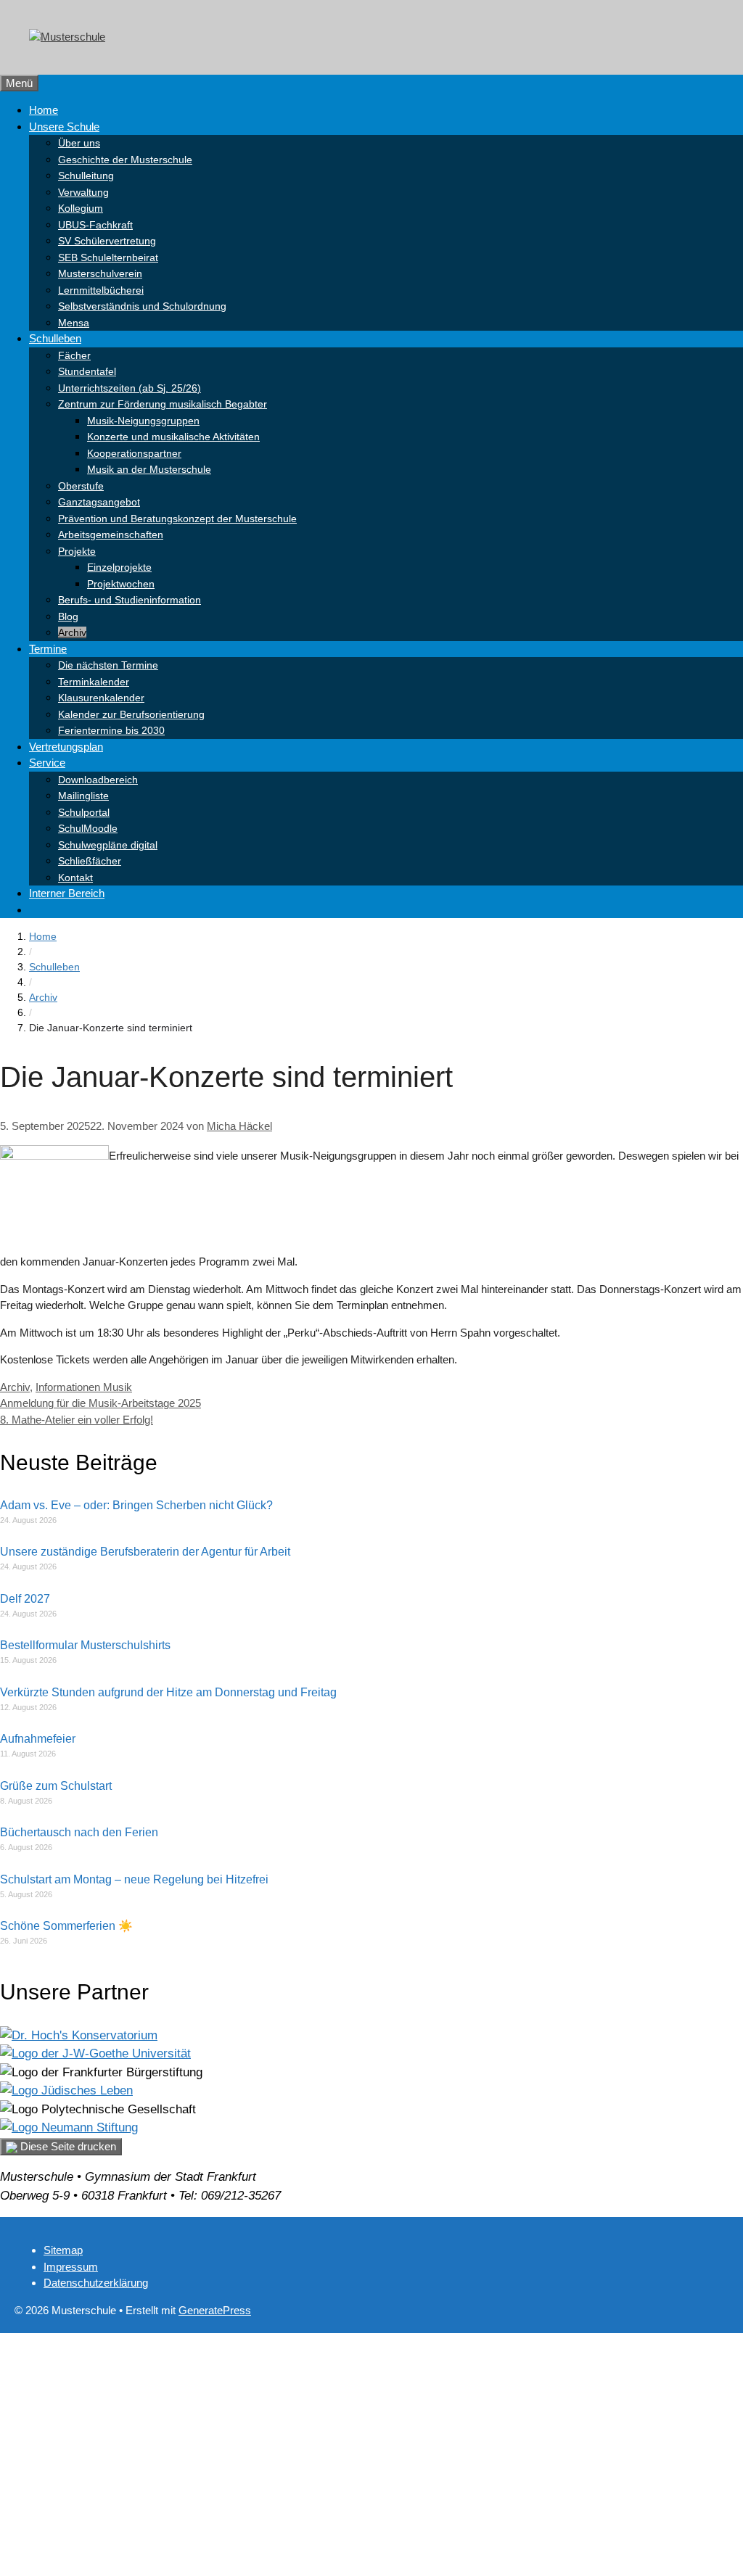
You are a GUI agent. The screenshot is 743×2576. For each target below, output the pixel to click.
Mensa (74, 323)
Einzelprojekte (119, 567)
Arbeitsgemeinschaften (111, 534)
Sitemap (63, 2250)
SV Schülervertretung (107, 241)
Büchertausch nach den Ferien (79, 1832)
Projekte (77, 551)
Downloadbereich (98, 780)
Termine (48, 649)
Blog (68, 616)
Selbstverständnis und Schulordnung (142, 306)
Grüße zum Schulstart (56, 1786)
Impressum (71, 2267)
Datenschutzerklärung (96, 2283)
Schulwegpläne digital (108, 845)
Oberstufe (81, 486)
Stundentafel (87, 371)
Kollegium (81, 208)
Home (44, 110)
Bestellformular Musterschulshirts (85, 1645)
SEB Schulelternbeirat (108, 257)
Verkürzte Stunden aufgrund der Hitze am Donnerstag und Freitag (168, 1692)
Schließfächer (90, 861)
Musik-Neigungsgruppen (143, 421)
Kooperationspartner (134, 453)
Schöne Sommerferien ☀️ (66, 1926)
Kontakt (75, 878)
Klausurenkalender (101, 698)
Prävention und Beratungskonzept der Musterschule (177, 519)
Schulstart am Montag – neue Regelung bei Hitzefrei (134, 1879)
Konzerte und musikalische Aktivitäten (173, 437)
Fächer (74, 355)
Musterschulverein (100, 273)
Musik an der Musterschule (149, 469)
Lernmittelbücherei (101, 290)
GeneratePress (215, 2310)
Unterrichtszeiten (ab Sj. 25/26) (130, 388)
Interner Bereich (67, 893)
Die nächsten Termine (108, 665)
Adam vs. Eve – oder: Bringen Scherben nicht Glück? (136, 1505)
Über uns (79, 143)
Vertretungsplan (66, 747)
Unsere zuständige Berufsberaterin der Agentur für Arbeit (145, 1552)
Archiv (72, 632)
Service (47, 763)
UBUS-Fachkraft (95, 225)
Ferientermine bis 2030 (111, 730)
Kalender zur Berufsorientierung (131, 714)
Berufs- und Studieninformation (130, 600)
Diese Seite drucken (67, 2146)
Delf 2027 (25, 1599)
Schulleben (55, 338)
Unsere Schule (64, 127)
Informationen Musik (84, 1387)
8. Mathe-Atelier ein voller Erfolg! (77, 1420)
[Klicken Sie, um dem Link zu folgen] (79, 2035)
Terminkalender (94, 682)
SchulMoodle (88, 828)
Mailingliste (83, 796)
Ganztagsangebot (99, 502)
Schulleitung (86, 176)
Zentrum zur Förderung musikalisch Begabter (163, 404)
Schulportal (84, 812)
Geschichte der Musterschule (125, 160)
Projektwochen (121, 584)
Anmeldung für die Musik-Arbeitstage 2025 (100, 1403)
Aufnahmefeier (38, 1739)
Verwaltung (83, 192)
